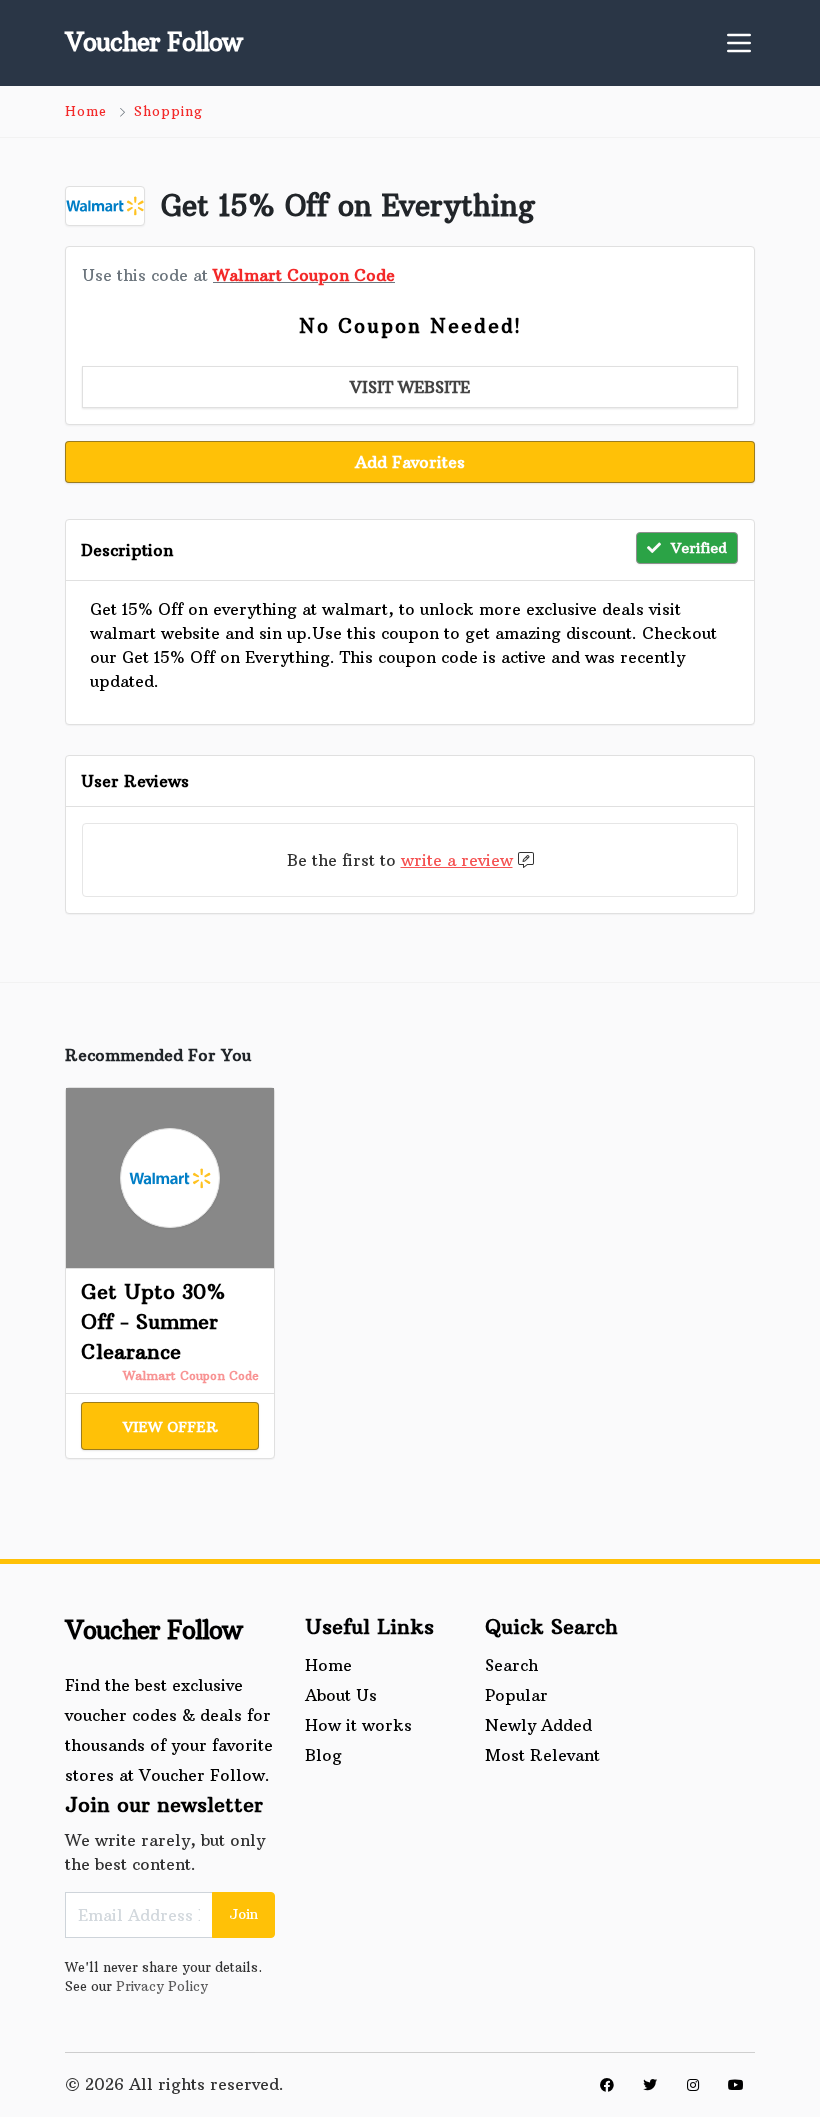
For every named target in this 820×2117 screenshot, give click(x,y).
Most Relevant (542, 1755)
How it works (358, 1725)
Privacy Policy (162, 1986)
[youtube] (736, 2085)
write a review (457, 860)
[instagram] (693, 2085)
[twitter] (650, 2085)
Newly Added (538, 1725)
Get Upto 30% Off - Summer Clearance (153, 1321)
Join (243, 1914)
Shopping (168, 111)
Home (86, 111)
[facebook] (607, 2085)
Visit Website (410, 387)
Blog (323, 1755)
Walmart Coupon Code (304, 275)
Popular (516, 1695)
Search (511, 1665)
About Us (341, 1695)
